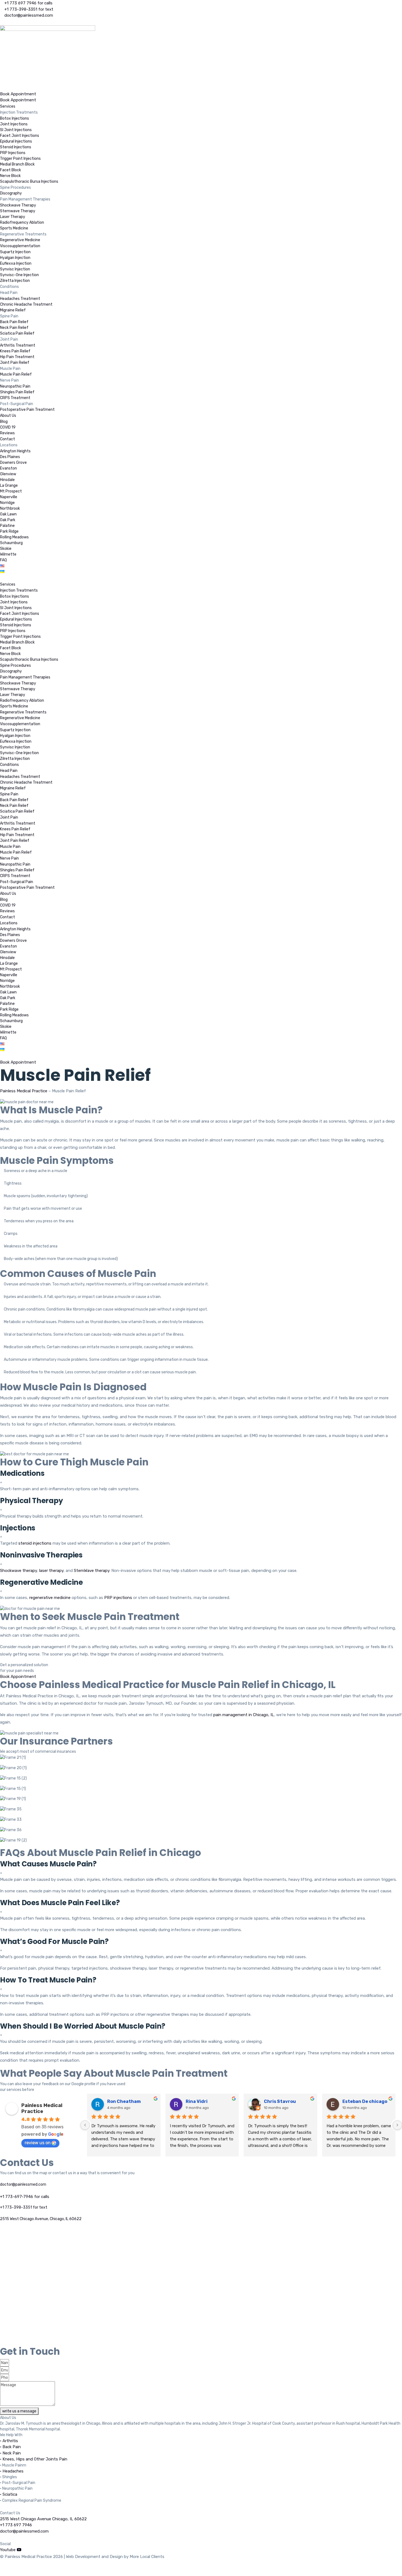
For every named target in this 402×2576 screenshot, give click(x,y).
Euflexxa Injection (16, 263)
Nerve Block (10, 176)
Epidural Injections (16, 141)
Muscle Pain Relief (16, 374)
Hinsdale (7, 480)
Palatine (7, 526)
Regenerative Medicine (20, 240)
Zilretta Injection (15, 281)
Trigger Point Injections (20, 159)
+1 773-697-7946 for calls (25, 2197)
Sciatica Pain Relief (17, 333)
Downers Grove (13, 463)
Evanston (8, 468)
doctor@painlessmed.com (23, 2184)
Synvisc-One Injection (19, 275)
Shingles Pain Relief (17, 392)
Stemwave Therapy (18, 211)
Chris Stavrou (280, 2101)
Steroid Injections (16, 147)
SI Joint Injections (16, 130)
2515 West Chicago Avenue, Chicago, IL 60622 (41, 2219)
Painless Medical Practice (24, 1091)
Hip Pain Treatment (17, 357)
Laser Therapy (13, 217)
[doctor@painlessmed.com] (2, 2179)
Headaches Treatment (20, 299)
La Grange (9, 486)
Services (8, 106)
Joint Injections (14, 124)
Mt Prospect (11, 491)
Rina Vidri (197, 2101)
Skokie (6, 549)
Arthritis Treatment (18, 345)
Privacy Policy (13, 2568)
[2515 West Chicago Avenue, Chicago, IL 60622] (2, 2213)
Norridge (7, 503)
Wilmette (8, 554)
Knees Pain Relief (15, 351)
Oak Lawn (8, 514)
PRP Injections (13, 153)
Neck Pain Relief (14, 328)
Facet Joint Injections (20, 136)
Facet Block (11, 170)
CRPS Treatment (15, 398)
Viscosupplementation (20, 246)
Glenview (8, 474)
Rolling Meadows (14, 537)
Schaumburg (11, 543)
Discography (11, 193)
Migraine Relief (13, 310)
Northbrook (10, 508)
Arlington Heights (15, 451)
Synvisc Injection (15, 269)
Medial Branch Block (17, 164)
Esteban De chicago (365, 2101)
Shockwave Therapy (18, 205)
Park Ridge (9, 531)
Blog (4, 422)
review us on (38, 2143)
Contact (8, 439)
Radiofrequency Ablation (22, 222)
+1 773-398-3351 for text (24, 2207)
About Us (8, 416)
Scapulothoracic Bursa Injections (29, 182)
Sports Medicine (14, 228)
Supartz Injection (15, 252)
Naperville (9, 497)
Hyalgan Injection (15, 258)
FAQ (3, 560)
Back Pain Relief (14, 322)
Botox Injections (14, 118)
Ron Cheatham (124, 2101)
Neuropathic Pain (15, 386)
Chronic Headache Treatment (26, 304)
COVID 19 (8, 427)
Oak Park (8, 520)
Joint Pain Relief (15, 363)
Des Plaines (10, 457)
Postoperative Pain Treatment (27, 410)
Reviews (7, 433)
